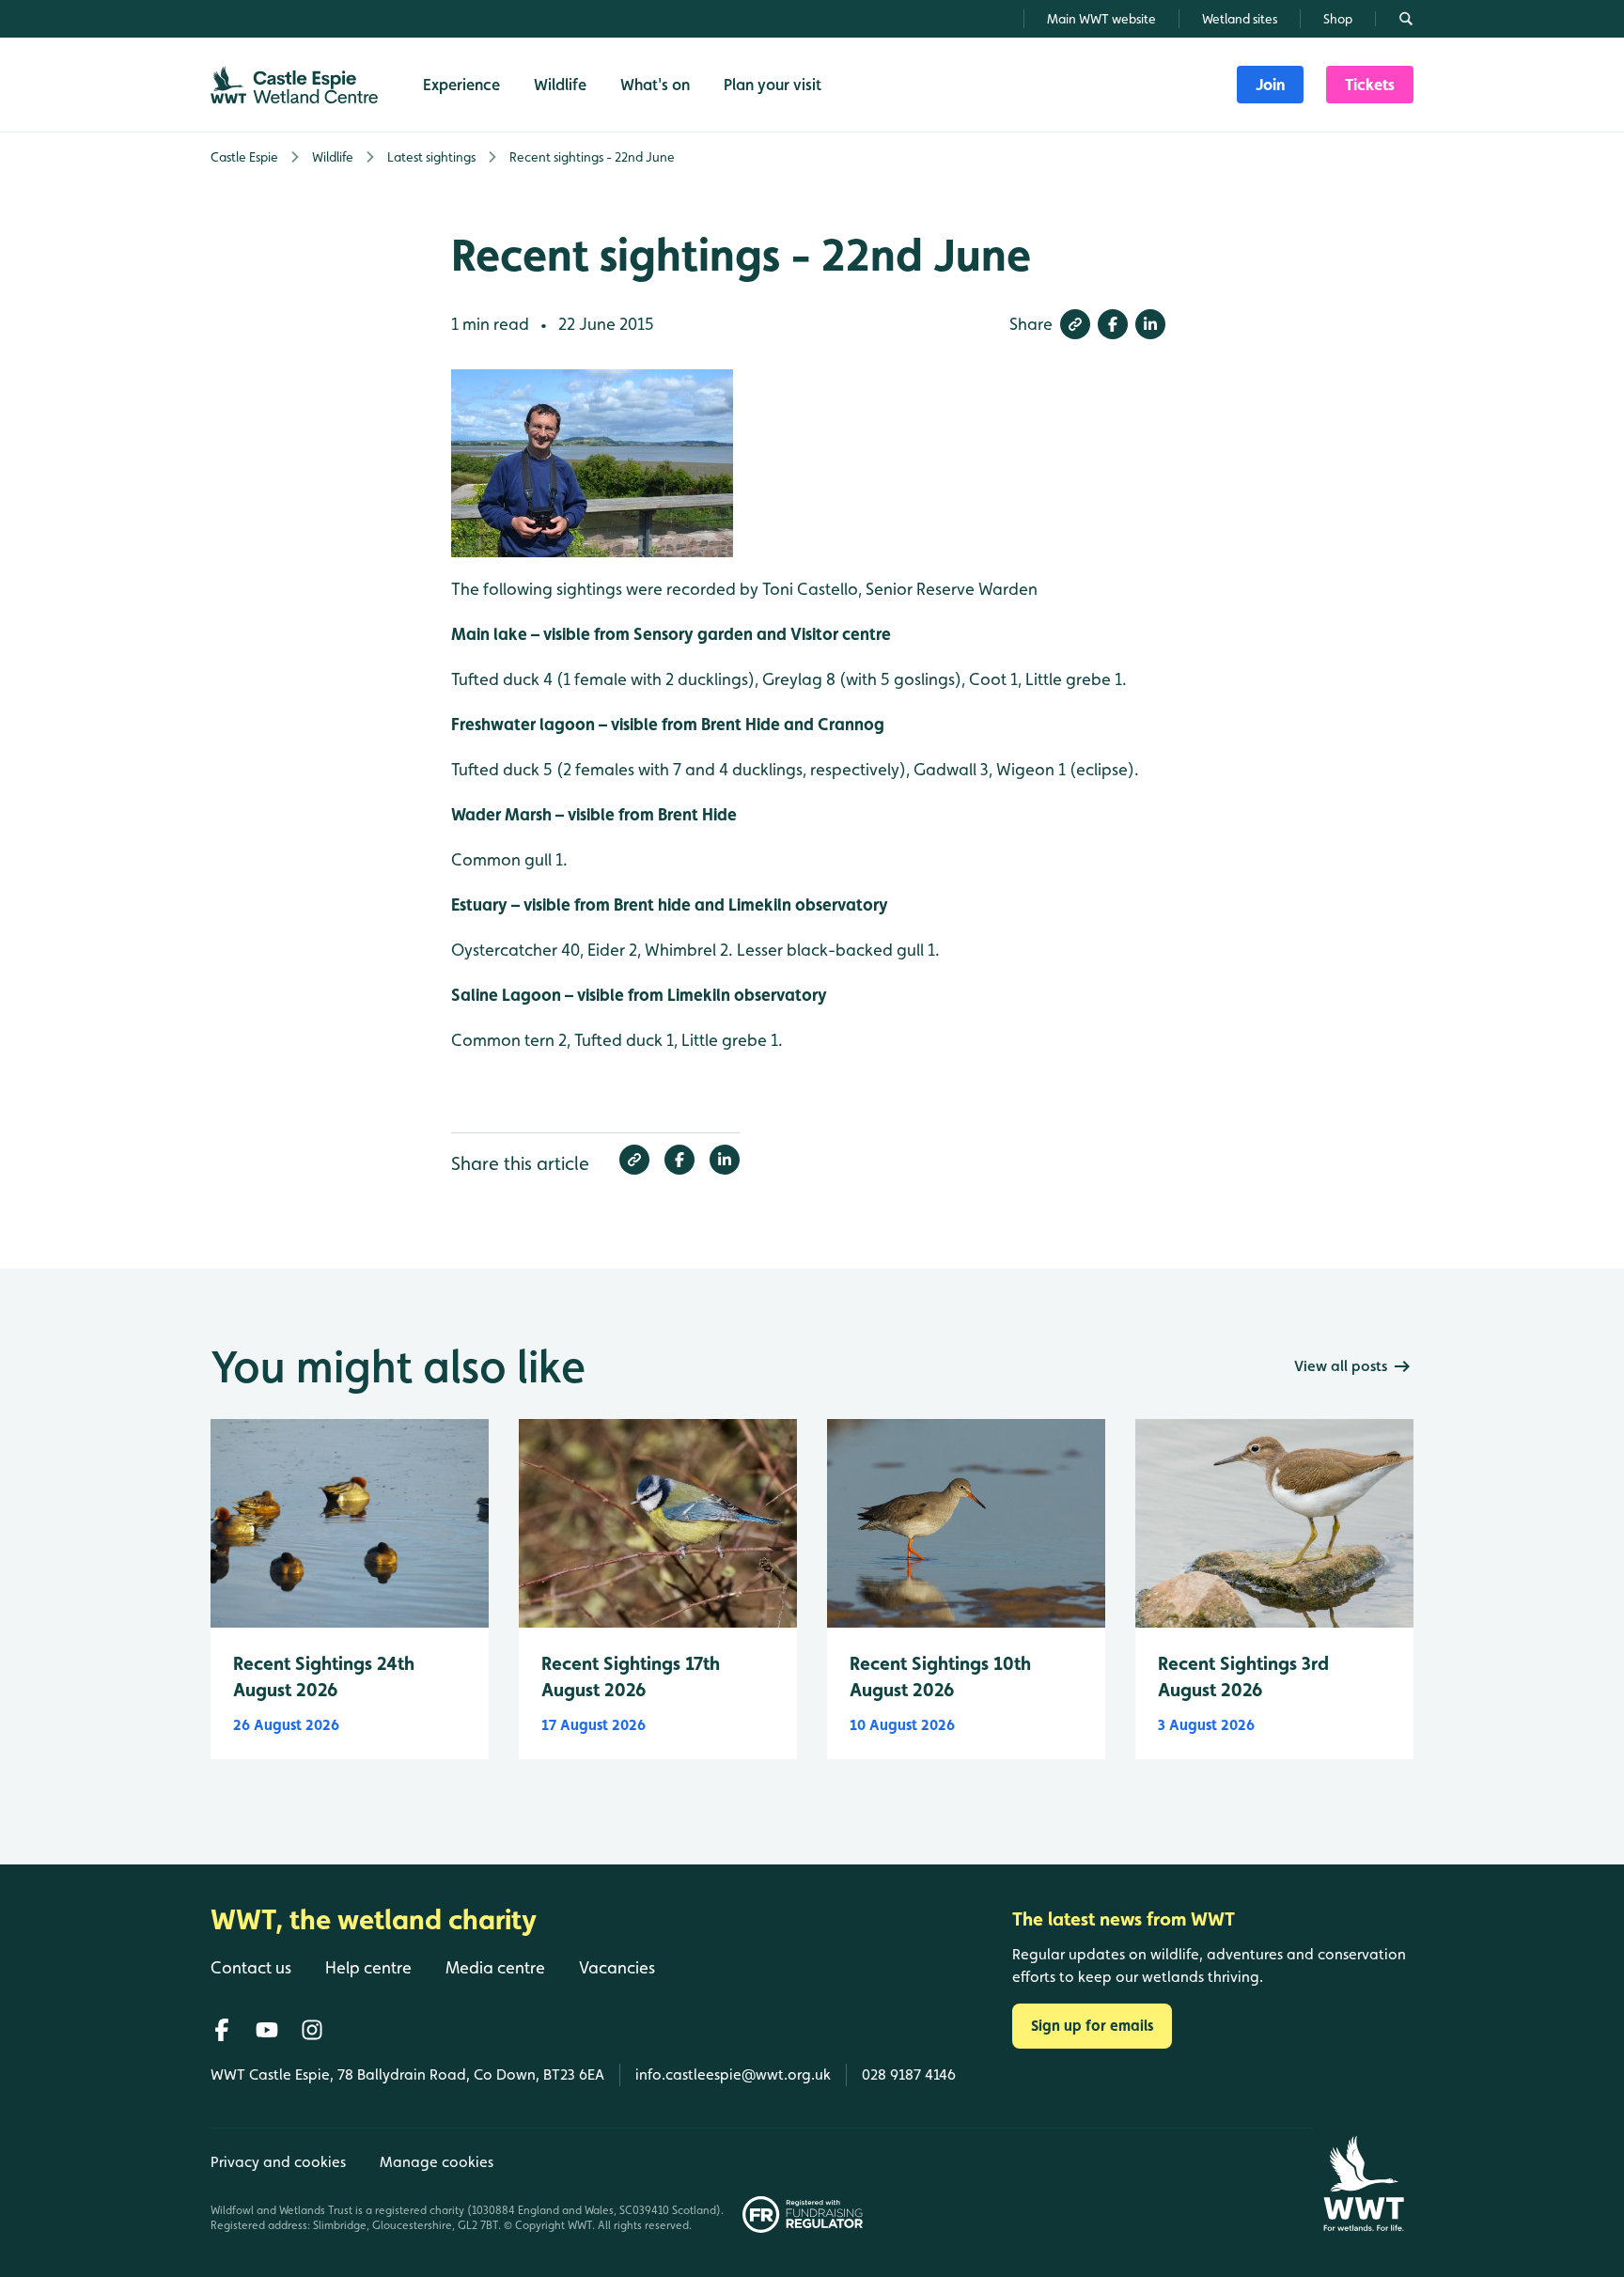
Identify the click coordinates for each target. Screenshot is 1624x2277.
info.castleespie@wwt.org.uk (733, 2074)
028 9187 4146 (909, 2074)
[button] (1075, 324)
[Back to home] (1363, 2183)
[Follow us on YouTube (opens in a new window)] (267, 2030)
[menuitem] (1270, 85)
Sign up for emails (1092, 2026)
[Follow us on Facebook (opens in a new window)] (222, 2030)
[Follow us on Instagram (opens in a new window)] (312, 2030)
